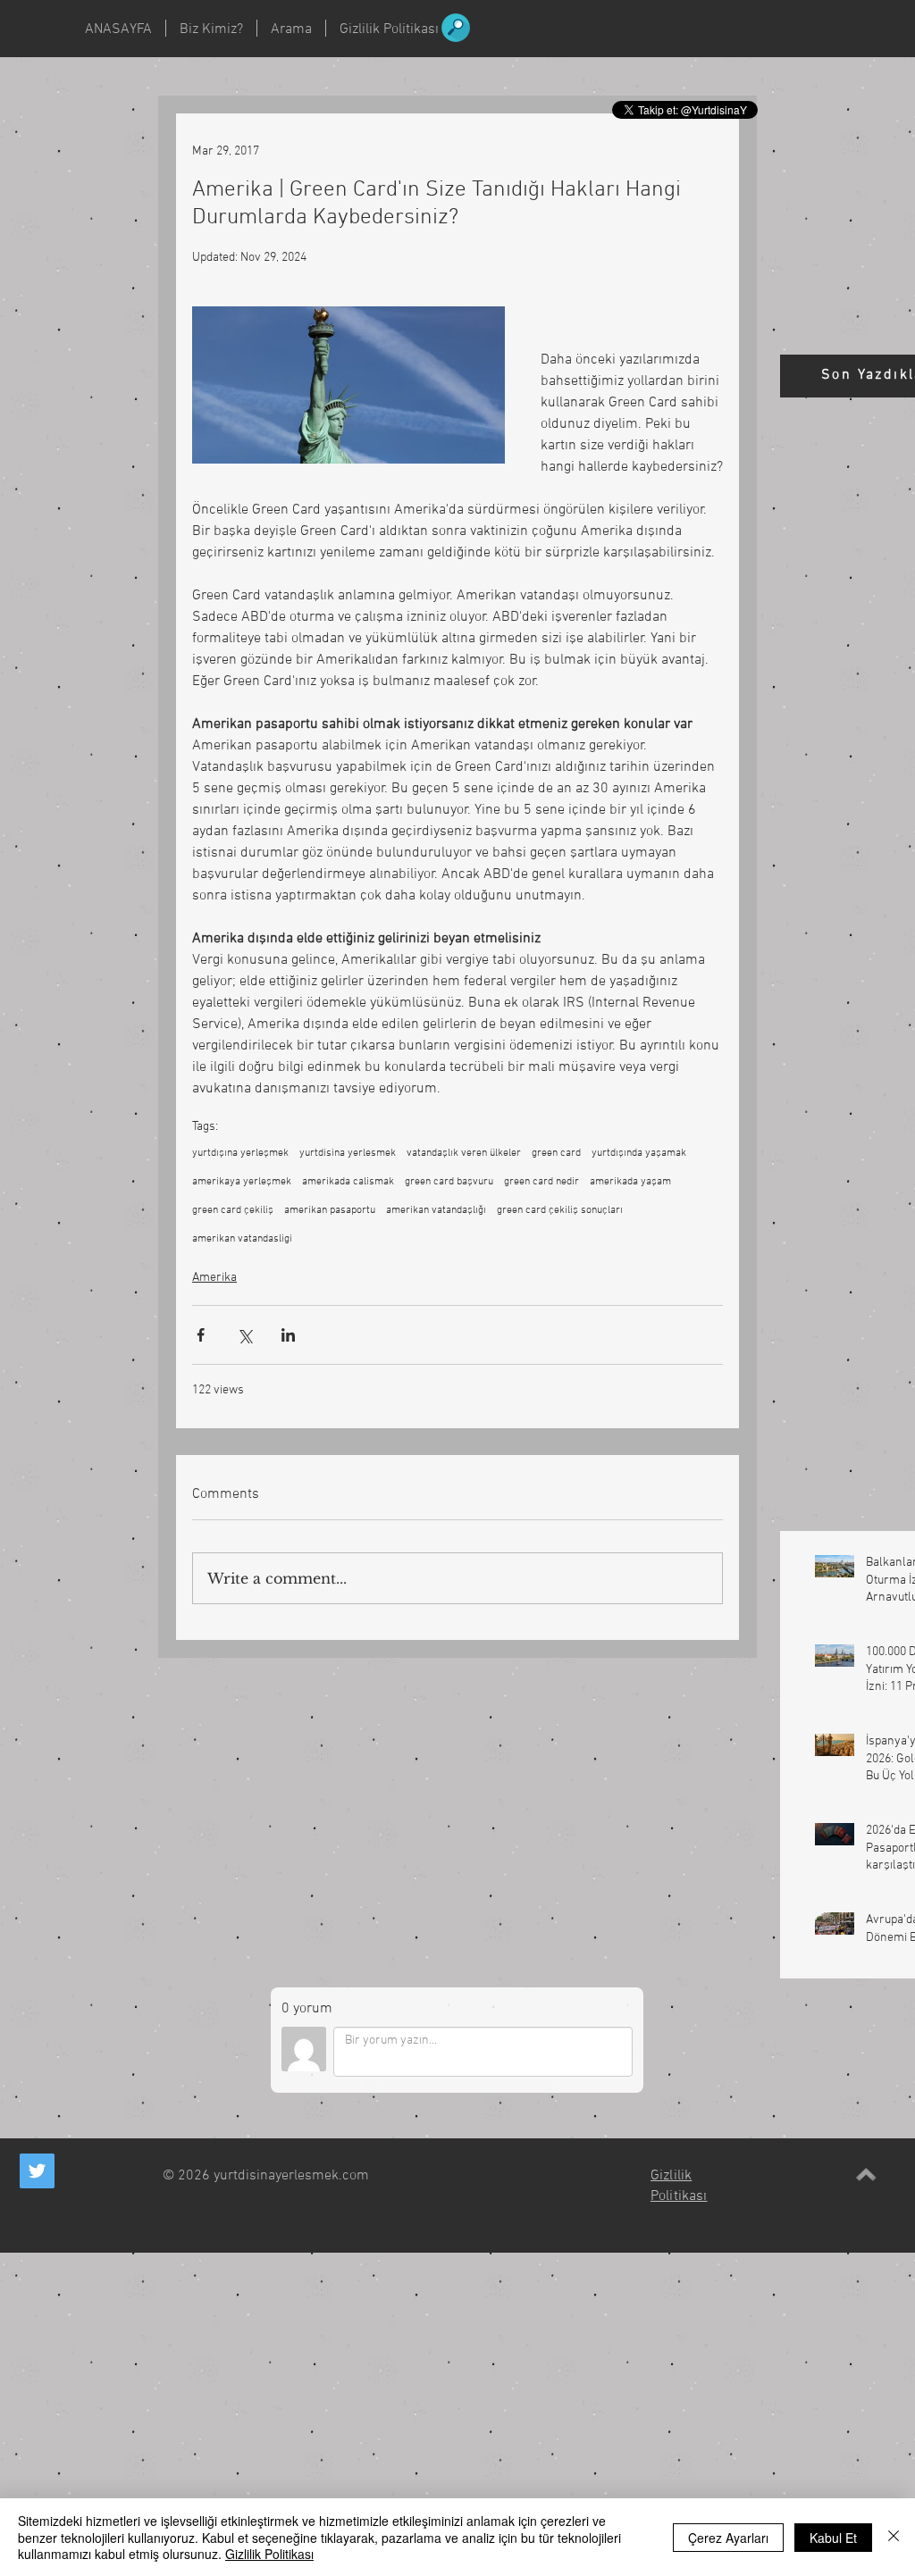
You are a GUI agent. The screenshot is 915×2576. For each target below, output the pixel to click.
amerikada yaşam (630, 1182)
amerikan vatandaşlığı (436, 1210)
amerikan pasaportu (330, 1210)
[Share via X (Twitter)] (244, 1335)
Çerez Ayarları (728, 2538)
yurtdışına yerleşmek (240, 1153)
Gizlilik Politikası (269, 2554)
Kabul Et (833, 2538)
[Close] (894, 2537)
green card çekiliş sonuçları (560, 1210)
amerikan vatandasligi (242, 1239)
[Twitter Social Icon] (37, 2171)
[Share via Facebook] (201, 1335)
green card (556, 1153)
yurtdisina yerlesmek (348, 1153)
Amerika (214, 1278)
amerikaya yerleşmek (242, 1182)
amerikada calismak (348, 1182)
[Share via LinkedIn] (288, 1335)
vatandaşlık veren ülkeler (464, 1153)
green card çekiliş (233, 1210)
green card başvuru (449, 1182)
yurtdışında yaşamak (639, 1153)
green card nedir (541, 1182)
